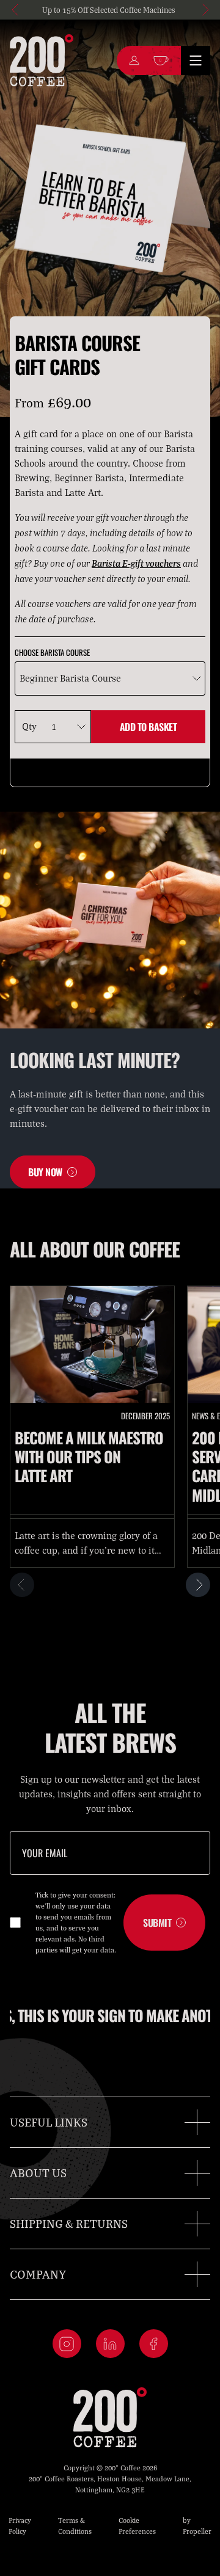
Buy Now (45, 1172)
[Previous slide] (16, 10)
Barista (107, 563)
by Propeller (197, 2526)
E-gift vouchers (152, 563)
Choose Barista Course (52, 653)
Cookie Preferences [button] (137, 2526)
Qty (29, 726)
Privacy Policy (20, 2526)
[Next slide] (204, 10)
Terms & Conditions (75, 2526)
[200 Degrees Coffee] (42, 60)
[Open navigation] (196, 60)
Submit (157, 1923)
